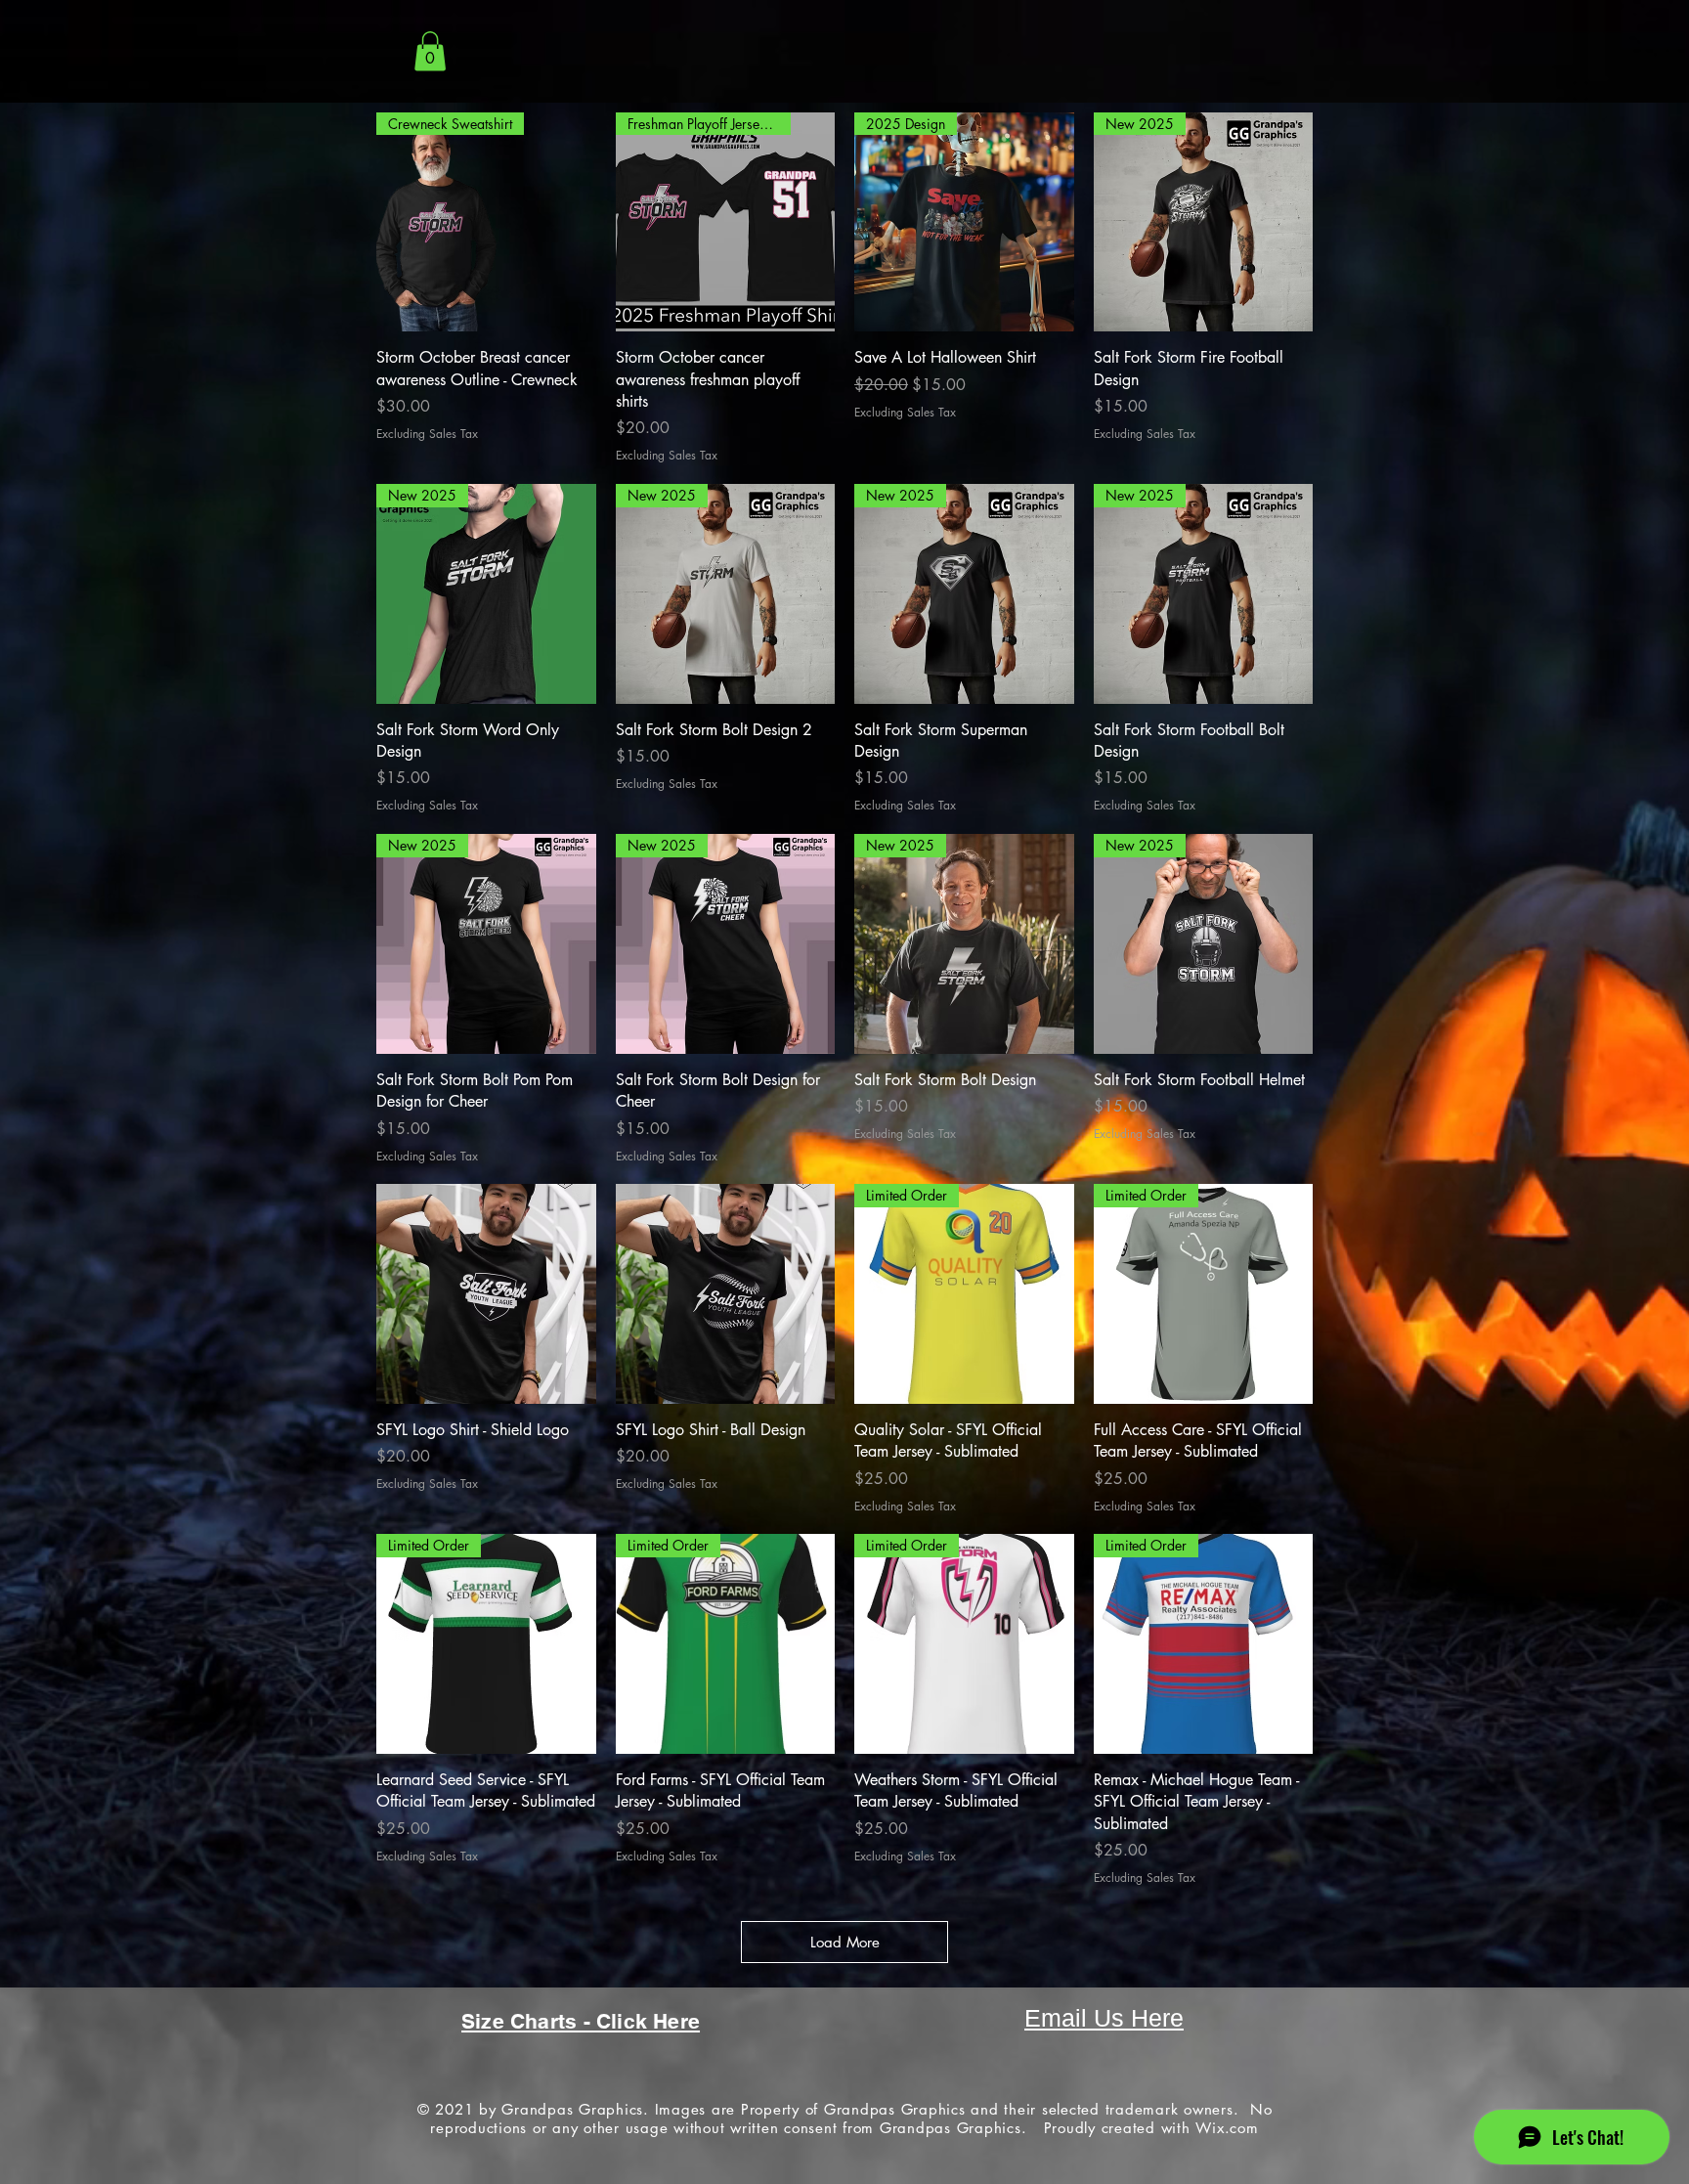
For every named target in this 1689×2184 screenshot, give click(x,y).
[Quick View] (486, 1294)
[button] (430, 51)
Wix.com (1227, 2128)
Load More (845, 1942)
